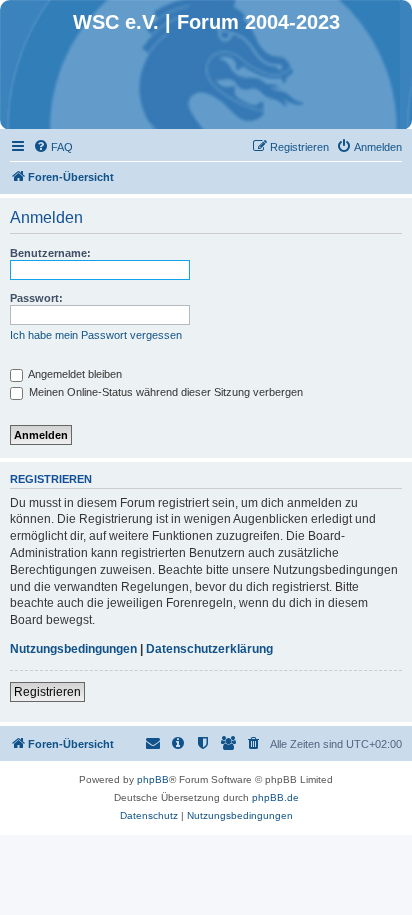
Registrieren (47, 692)
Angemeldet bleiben (74, 374)
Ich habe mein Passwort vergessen (96, 335)
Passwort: (36, 298)
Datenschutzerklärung (209, 649)
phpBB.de (275, 797)
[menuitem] (53, 147)
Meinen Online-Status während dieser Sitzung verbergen (164, 392)
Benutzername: (50, 253)
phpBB (153, 779)
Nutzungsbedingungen (73, 649)
